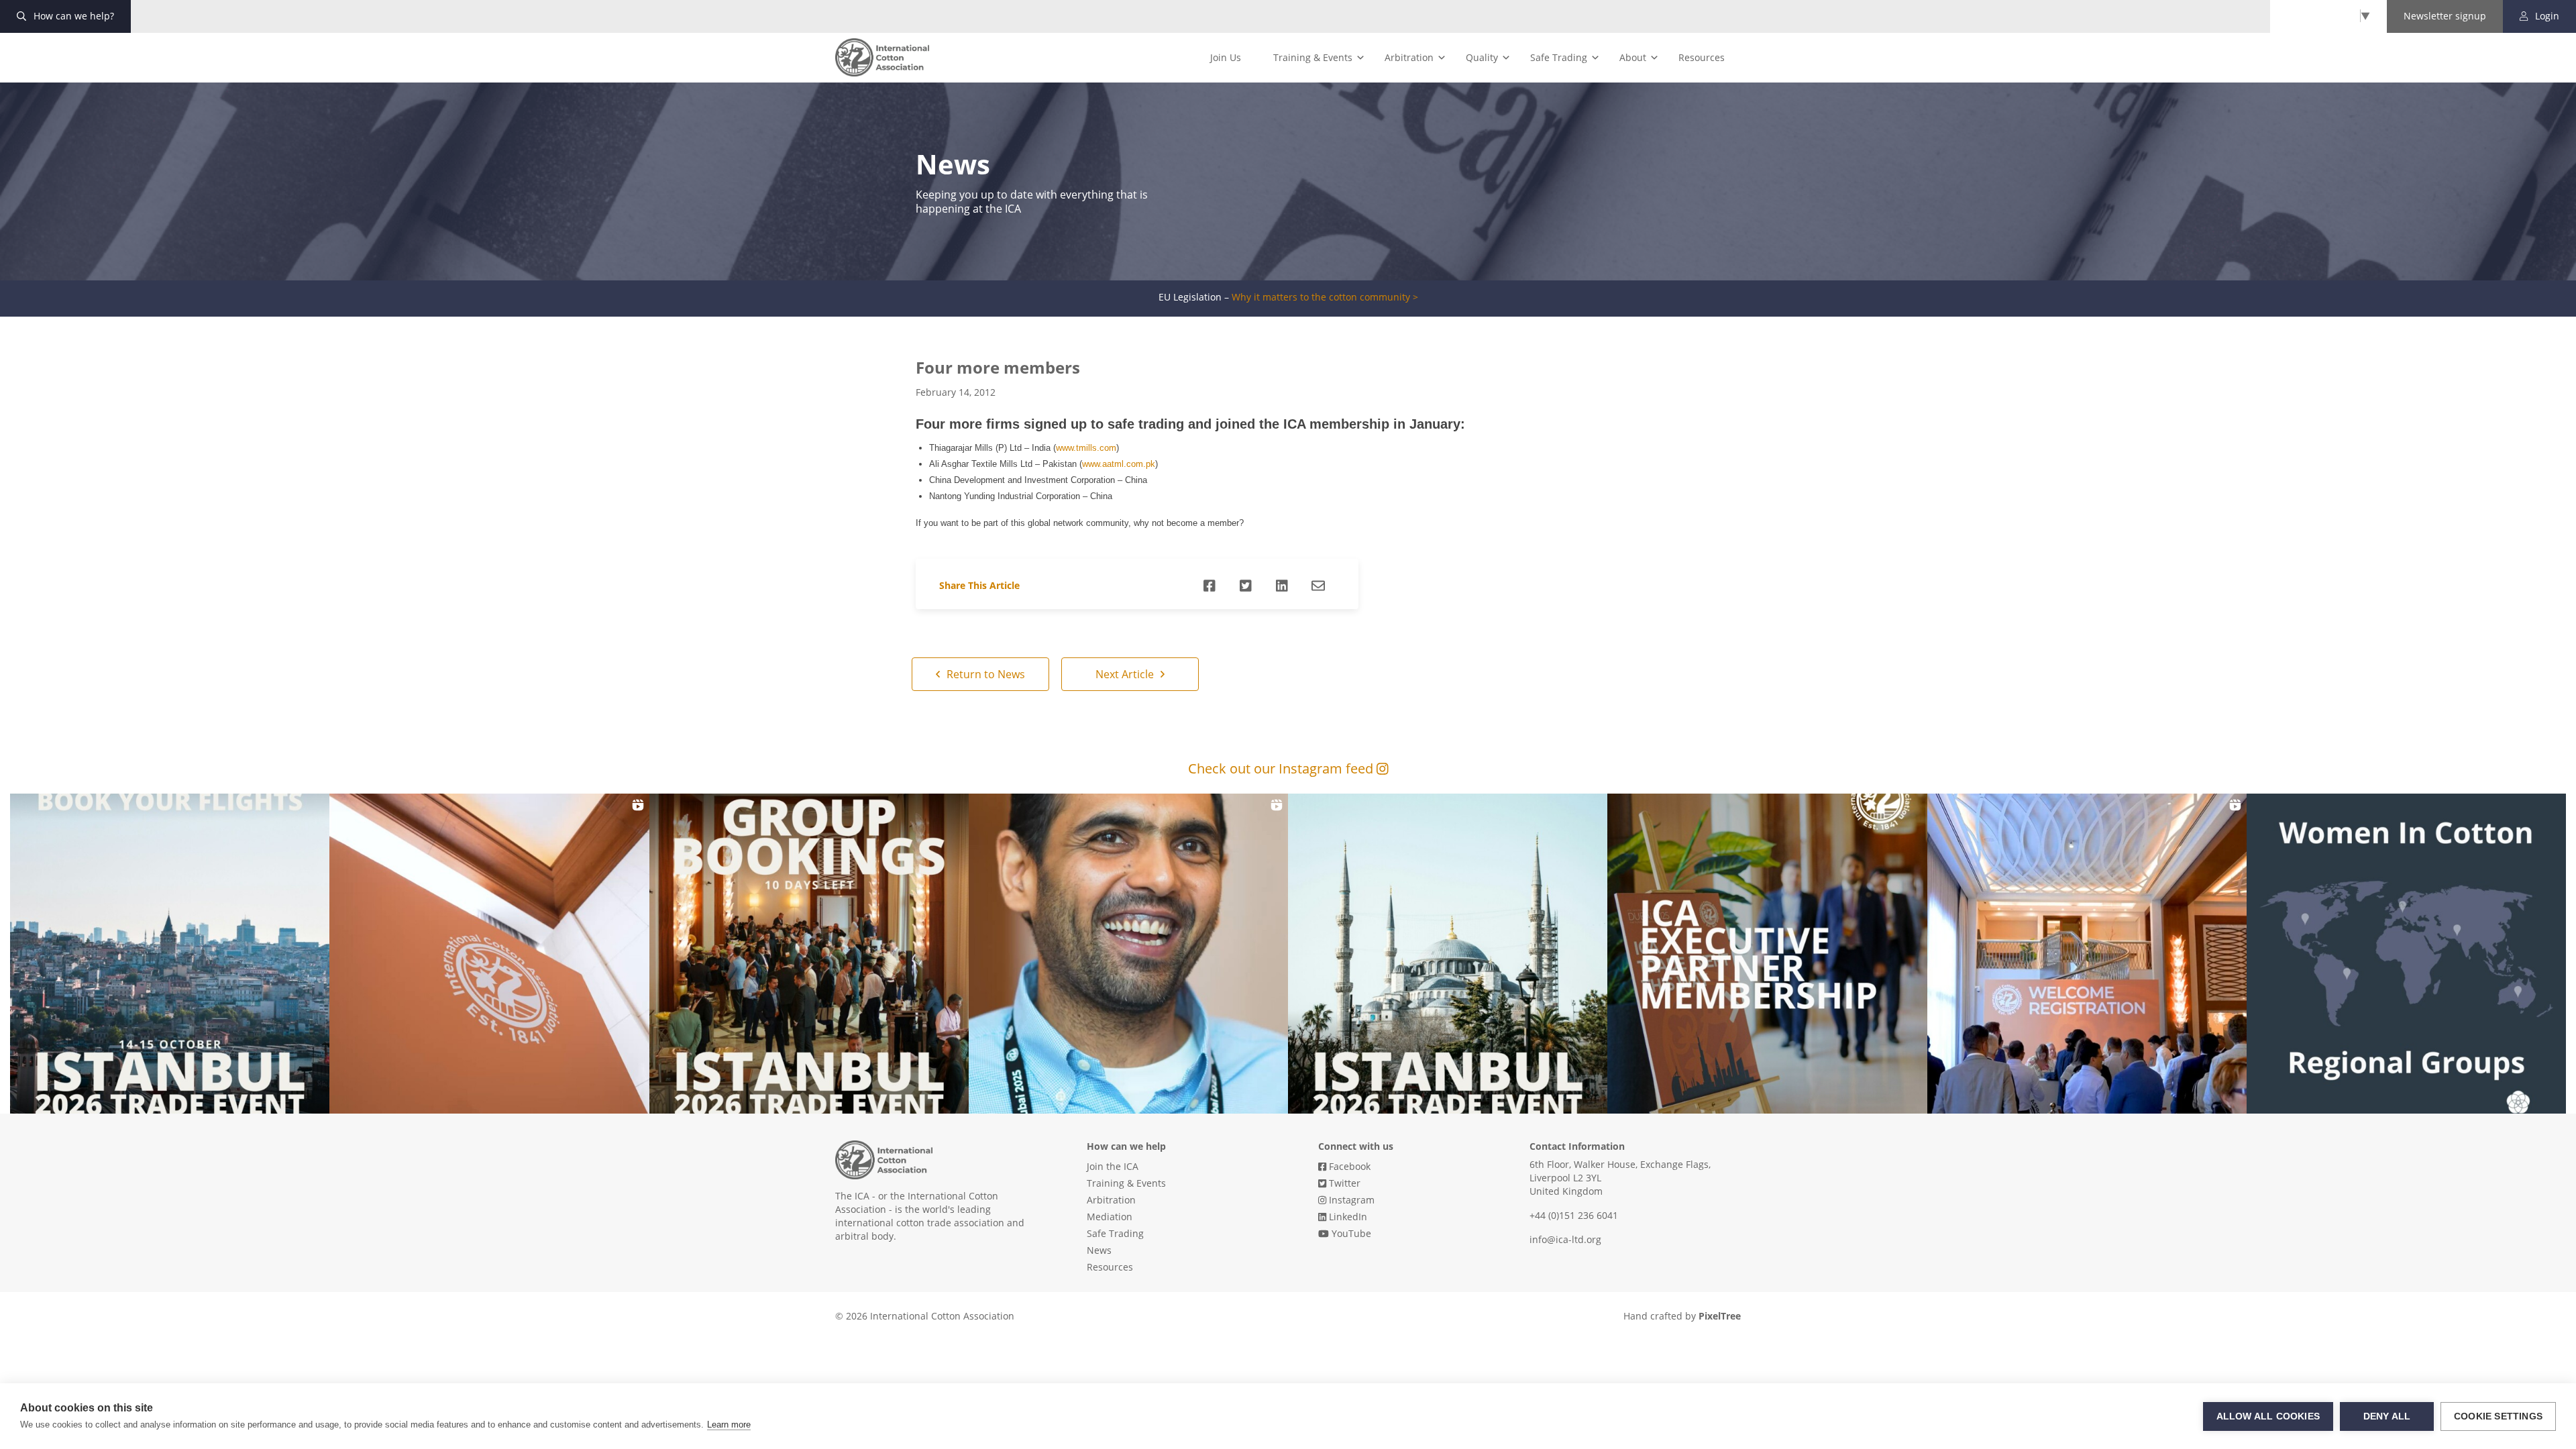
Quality (1482, 57)
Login (2546, 16)
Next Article (1126, 674)
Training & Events (1313, 57)
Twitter (1343, 1183)
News (1099, 1250)
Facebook (1348, 1166)
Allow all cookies (2268, 1416)
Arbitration (1409, 57)
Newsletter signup (2445, 16)
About (1633, 57)
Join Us (1226, 57)
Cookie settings (2498, 1416)
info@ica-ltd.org (1565, 1239)
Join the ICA (1113, 1166)
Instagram (1350, 1200)
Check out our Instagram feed (1282, 768)
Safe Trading (1559, 57)
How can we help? (72, 16)
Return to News (984, 674)
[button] (170, 953)
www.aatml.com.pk (1119, 464)
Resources (1702, 57)
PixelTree (1720, 1316)
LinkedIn (1347, 1217)
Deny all (2387, 1416)
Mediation (1110, 1217)
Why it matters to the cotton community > (1325, 297)
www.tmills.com (1086, 448)
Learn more (729, 1425)
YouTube (1350, 1233)
